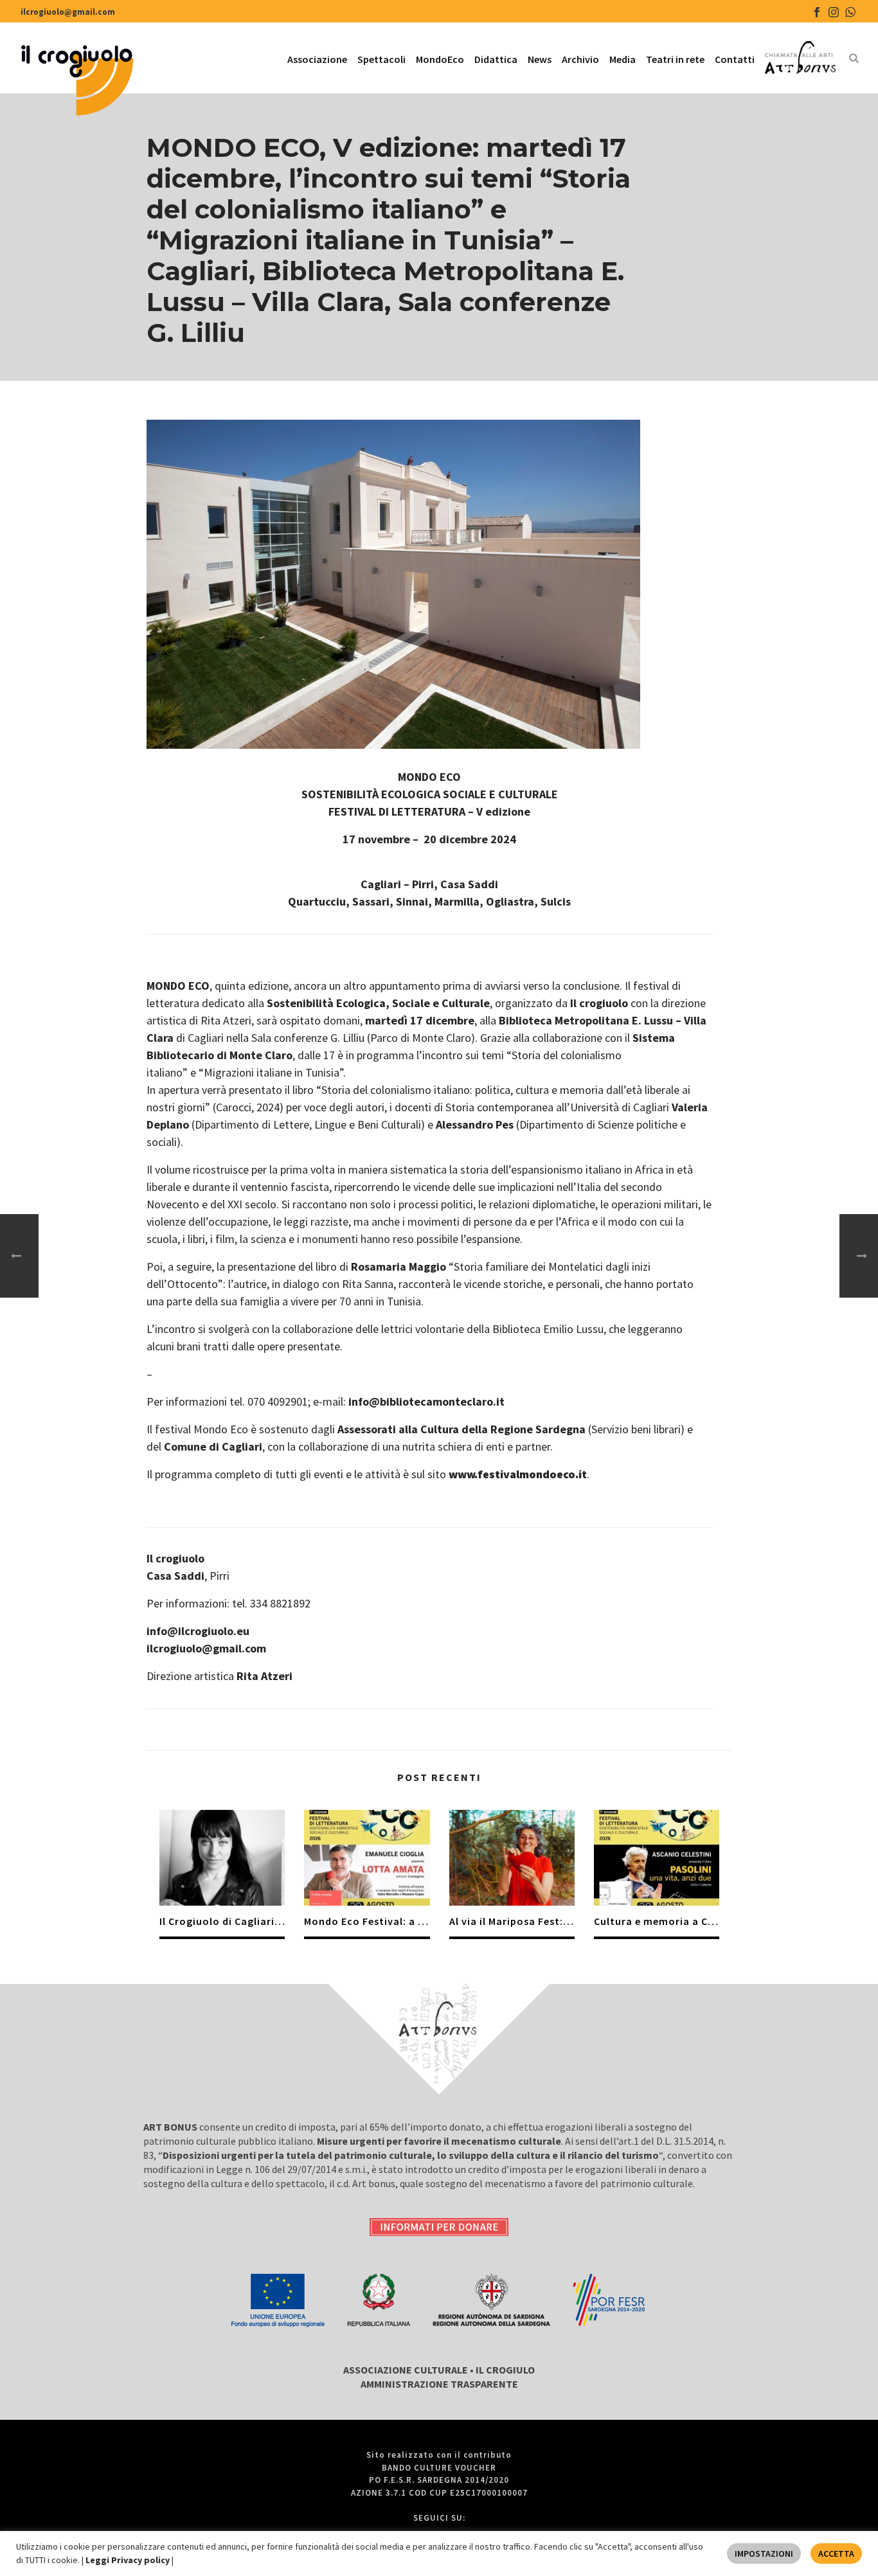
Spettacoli (381, 59)
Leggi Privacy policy (129, 2560)
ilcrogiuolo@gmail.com (68, 12)
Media (623, 59)
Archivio (580, 59)
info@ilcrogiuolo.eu (198, 1631)
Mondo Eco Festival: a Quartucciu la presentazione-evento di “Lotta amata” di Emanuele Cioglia (367, 1921)
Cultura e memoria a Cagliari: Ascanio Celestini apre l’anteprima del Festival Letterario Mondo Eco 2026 (657, 1921)
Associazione (317, 59)
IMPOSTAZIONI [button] (764, 2554)
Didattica (496, 59)
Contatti (735, 59)
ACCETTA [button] (836, 2554)
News (540, 59)
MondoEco (440, 59)
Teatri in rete (675, 59)
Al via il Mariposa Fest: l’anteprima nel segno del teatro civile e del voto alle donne (512, 1921)
